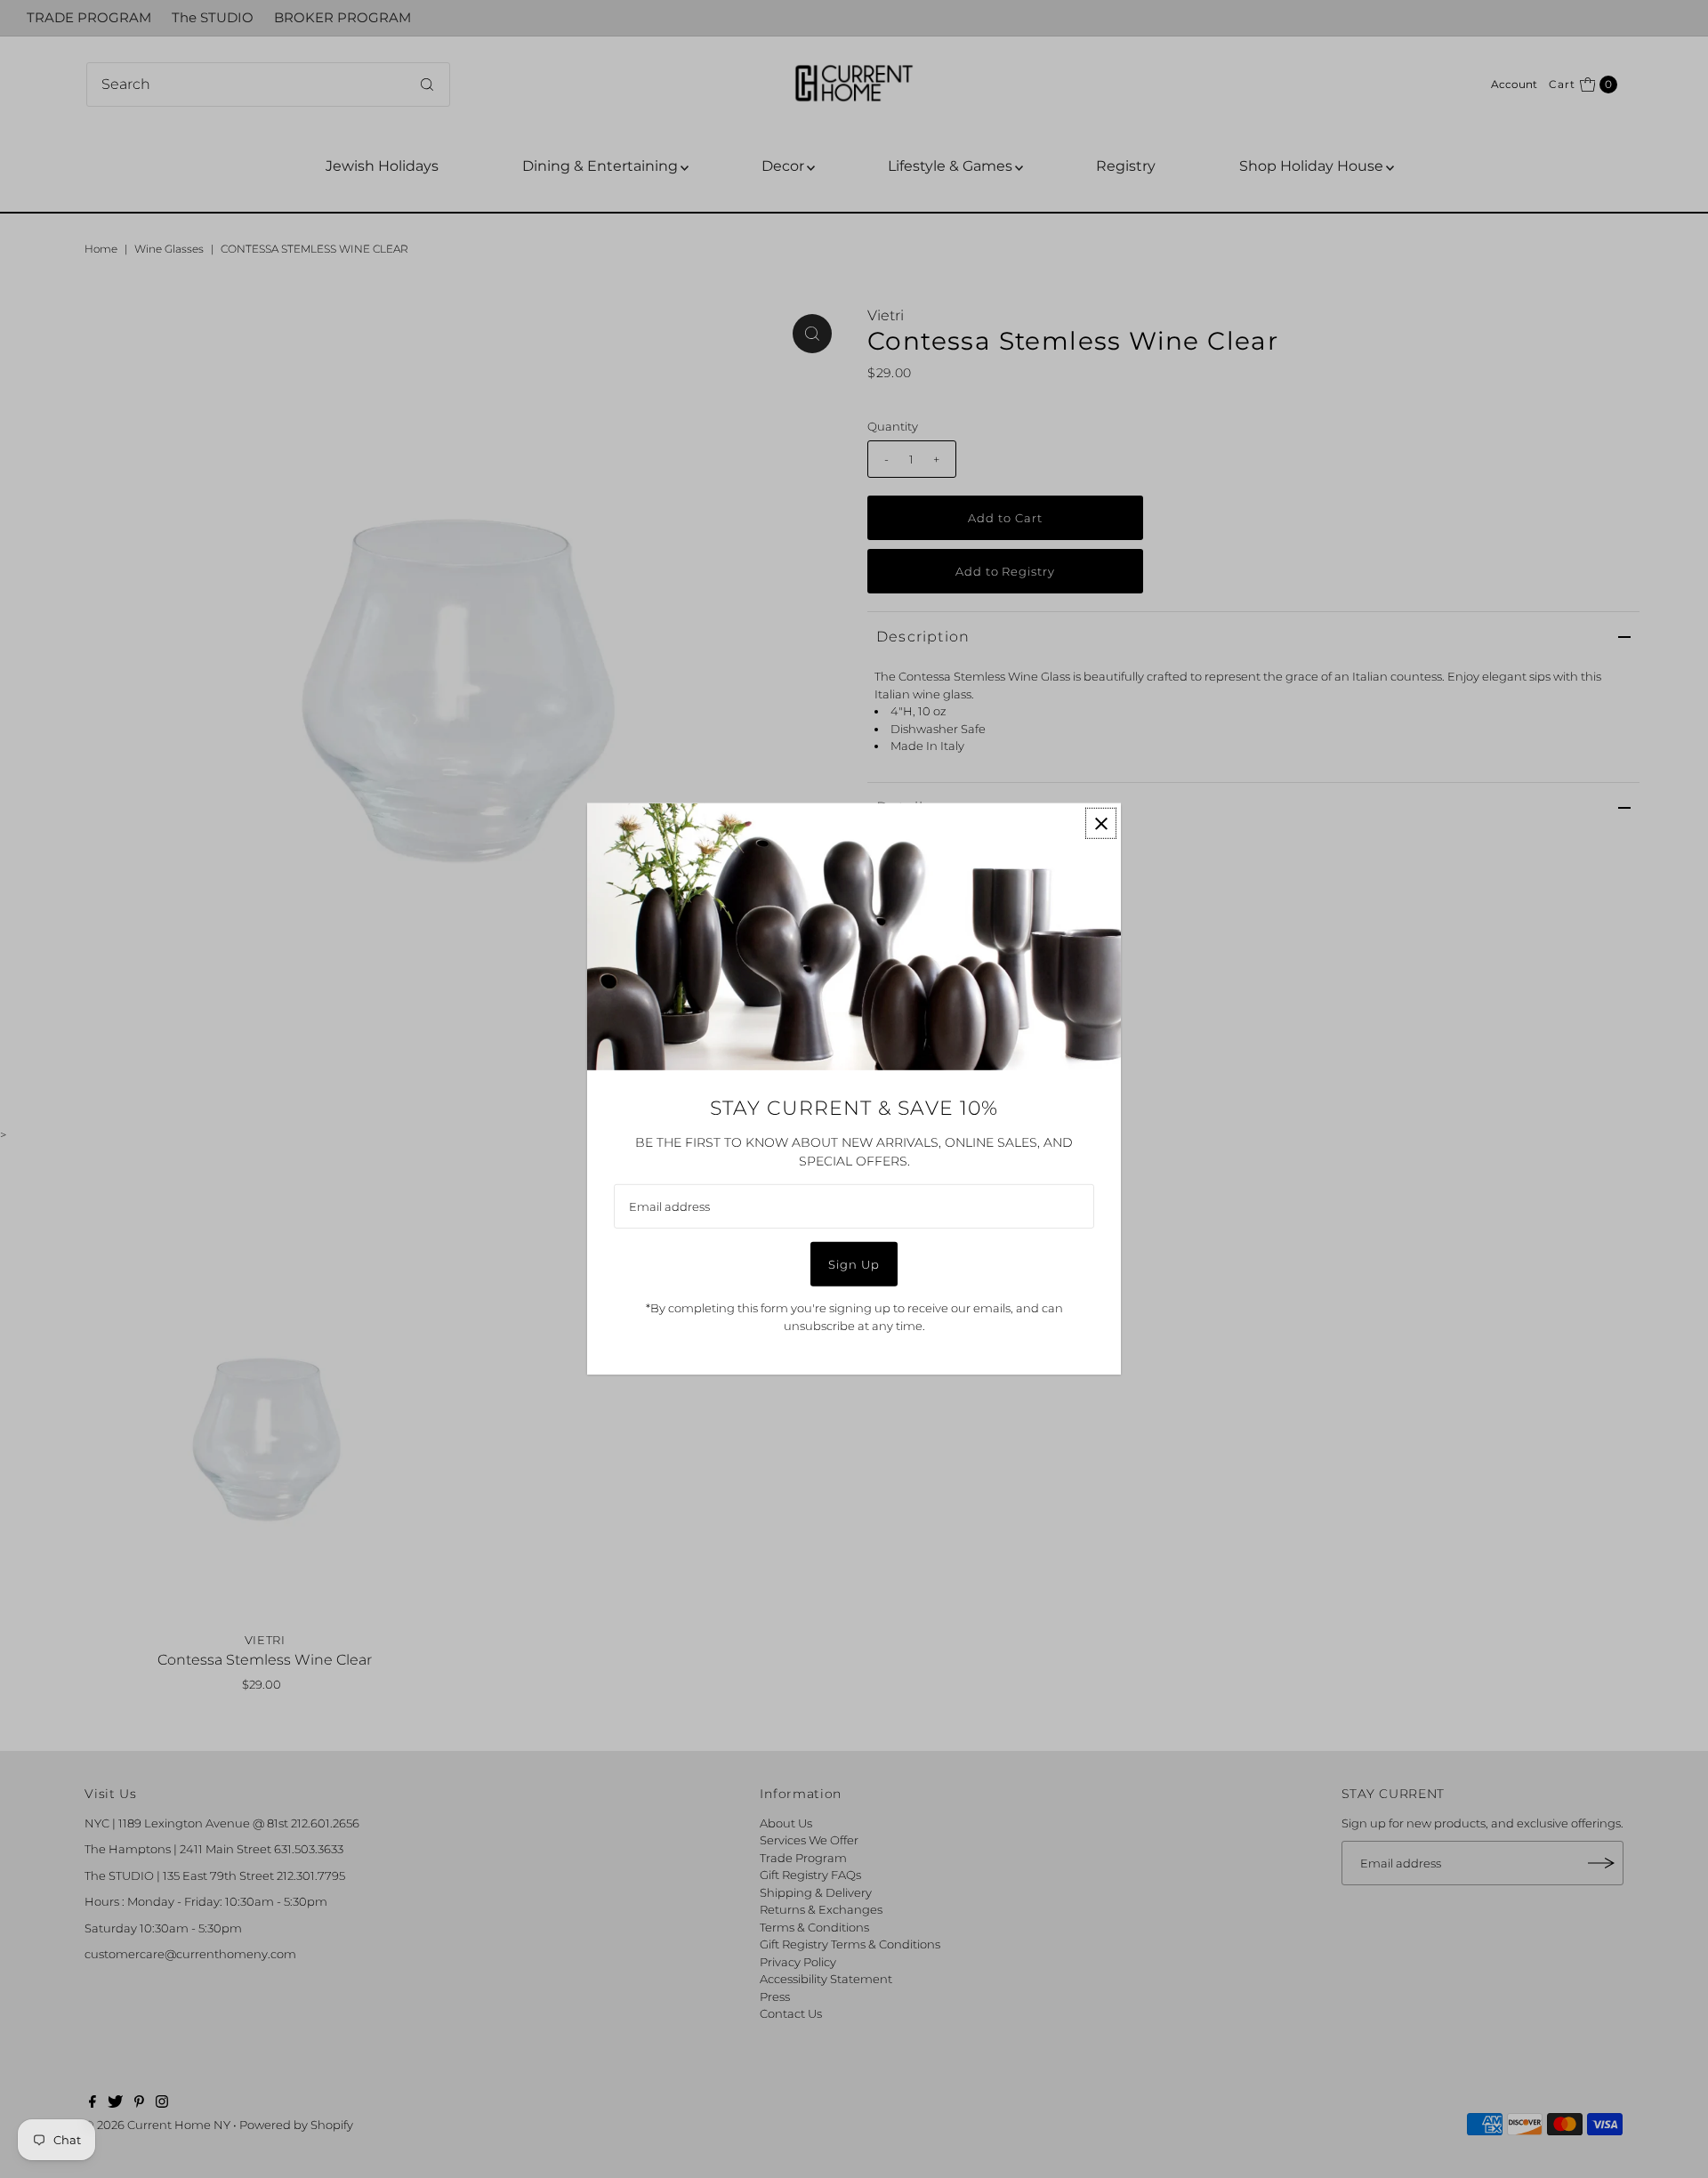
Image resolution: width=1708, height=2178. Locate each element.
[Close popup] (1101, 823)
